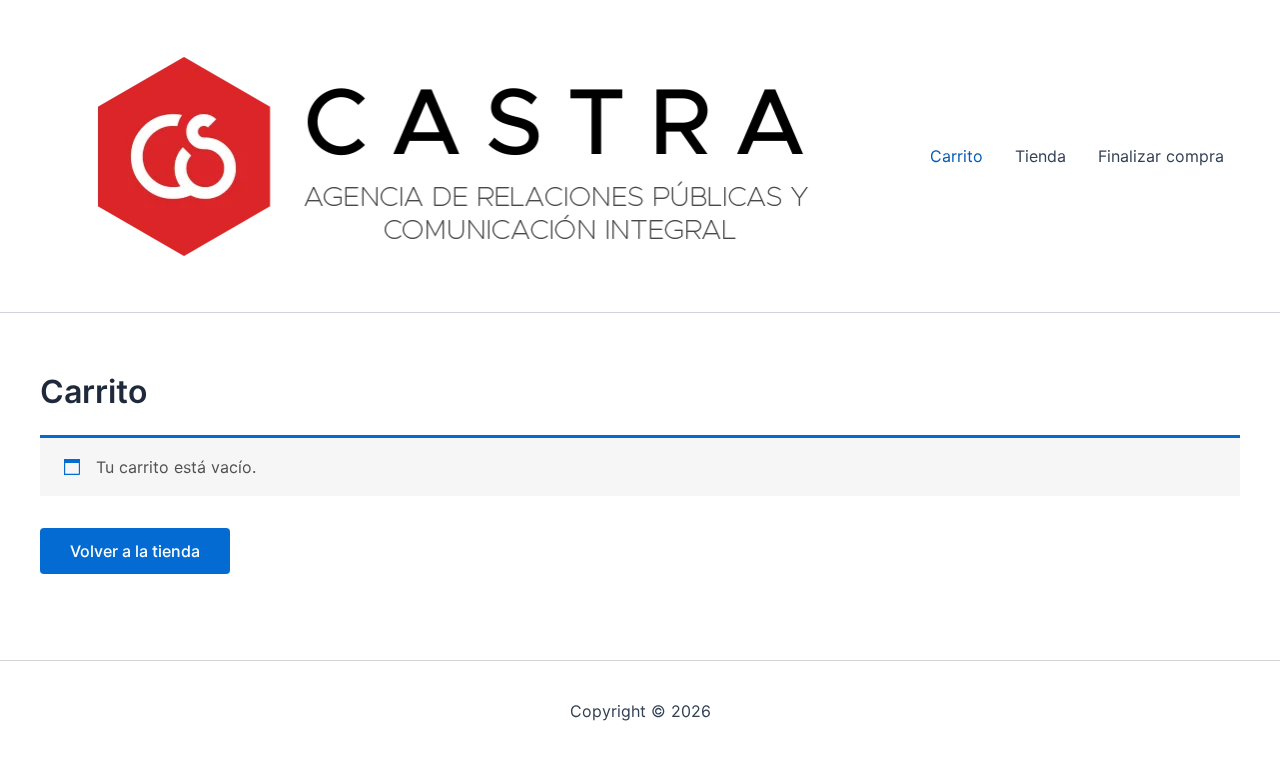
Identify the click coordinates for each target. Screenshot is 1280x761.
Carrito (956, 156)
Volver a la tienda (135, 551)
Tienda (1040, 156)
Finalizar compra (1161, 156)
